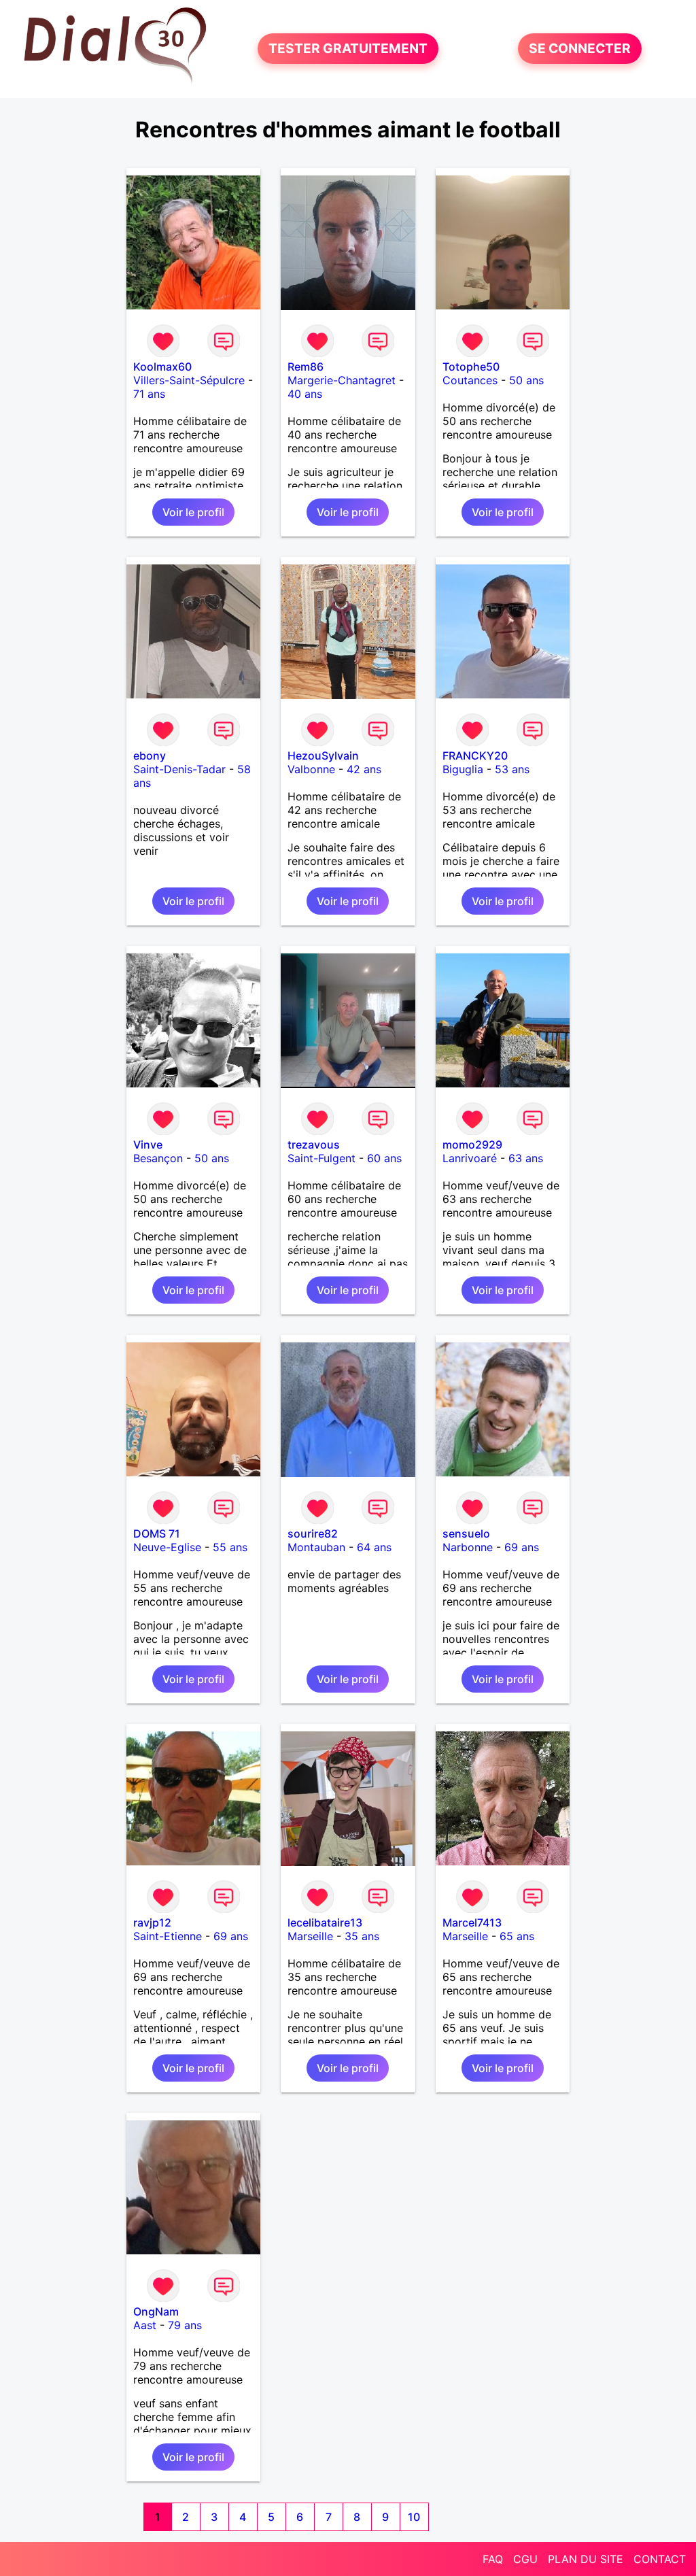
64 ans (374, 1547)
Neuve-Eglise (167, 1547)
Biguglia (463, 769)
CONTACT (660, 2559)
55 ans (230, 1547)
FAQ (493, 2559)
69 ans (522, 1547)
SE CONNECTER (580, 49)
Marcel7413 (472, 1922)
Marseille (310, 1936)
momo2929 (472, 1145)
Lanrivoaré (470, 1158)
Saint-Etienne (168, 1936)
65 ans (517, 1936)
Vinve (148, 1145)
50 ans (526, 380)
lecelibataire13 (325, 1922)
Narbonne (468, 1547)
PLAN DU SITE (586, 2559)
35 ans (362, 1936)
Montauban (316, 1547)
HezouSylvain (323, 756)
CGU (525, 2559)
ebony (150, 756)
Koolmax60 (162, 367)
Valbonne (311, 769)
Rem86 (306, 367)
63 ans (526, 1158)
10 (414, 2517)
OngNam (156, 2311)
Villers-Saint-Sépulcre (189, 380)
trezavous (314, 1145)
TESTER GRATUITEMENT (348, 49)
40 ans (305, 394)
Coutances (470, 380)
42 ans (364, 769)
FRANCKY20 (475, 756)
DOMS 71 (157, 1533)
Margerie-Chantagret (342, 380)
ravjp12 (152, 1922)
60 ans (384, 1158)
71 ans (149, 394)
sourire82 (313, 1533)
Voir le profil (193, 512)
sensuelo (466, 1533)
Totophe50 (471, 367)
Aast (145, 2325)
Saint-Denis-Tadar (179, 769)
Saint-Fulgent (321, 1158)
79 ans (185, 2325)
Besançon (158, 1158)
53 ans (512, 769)
